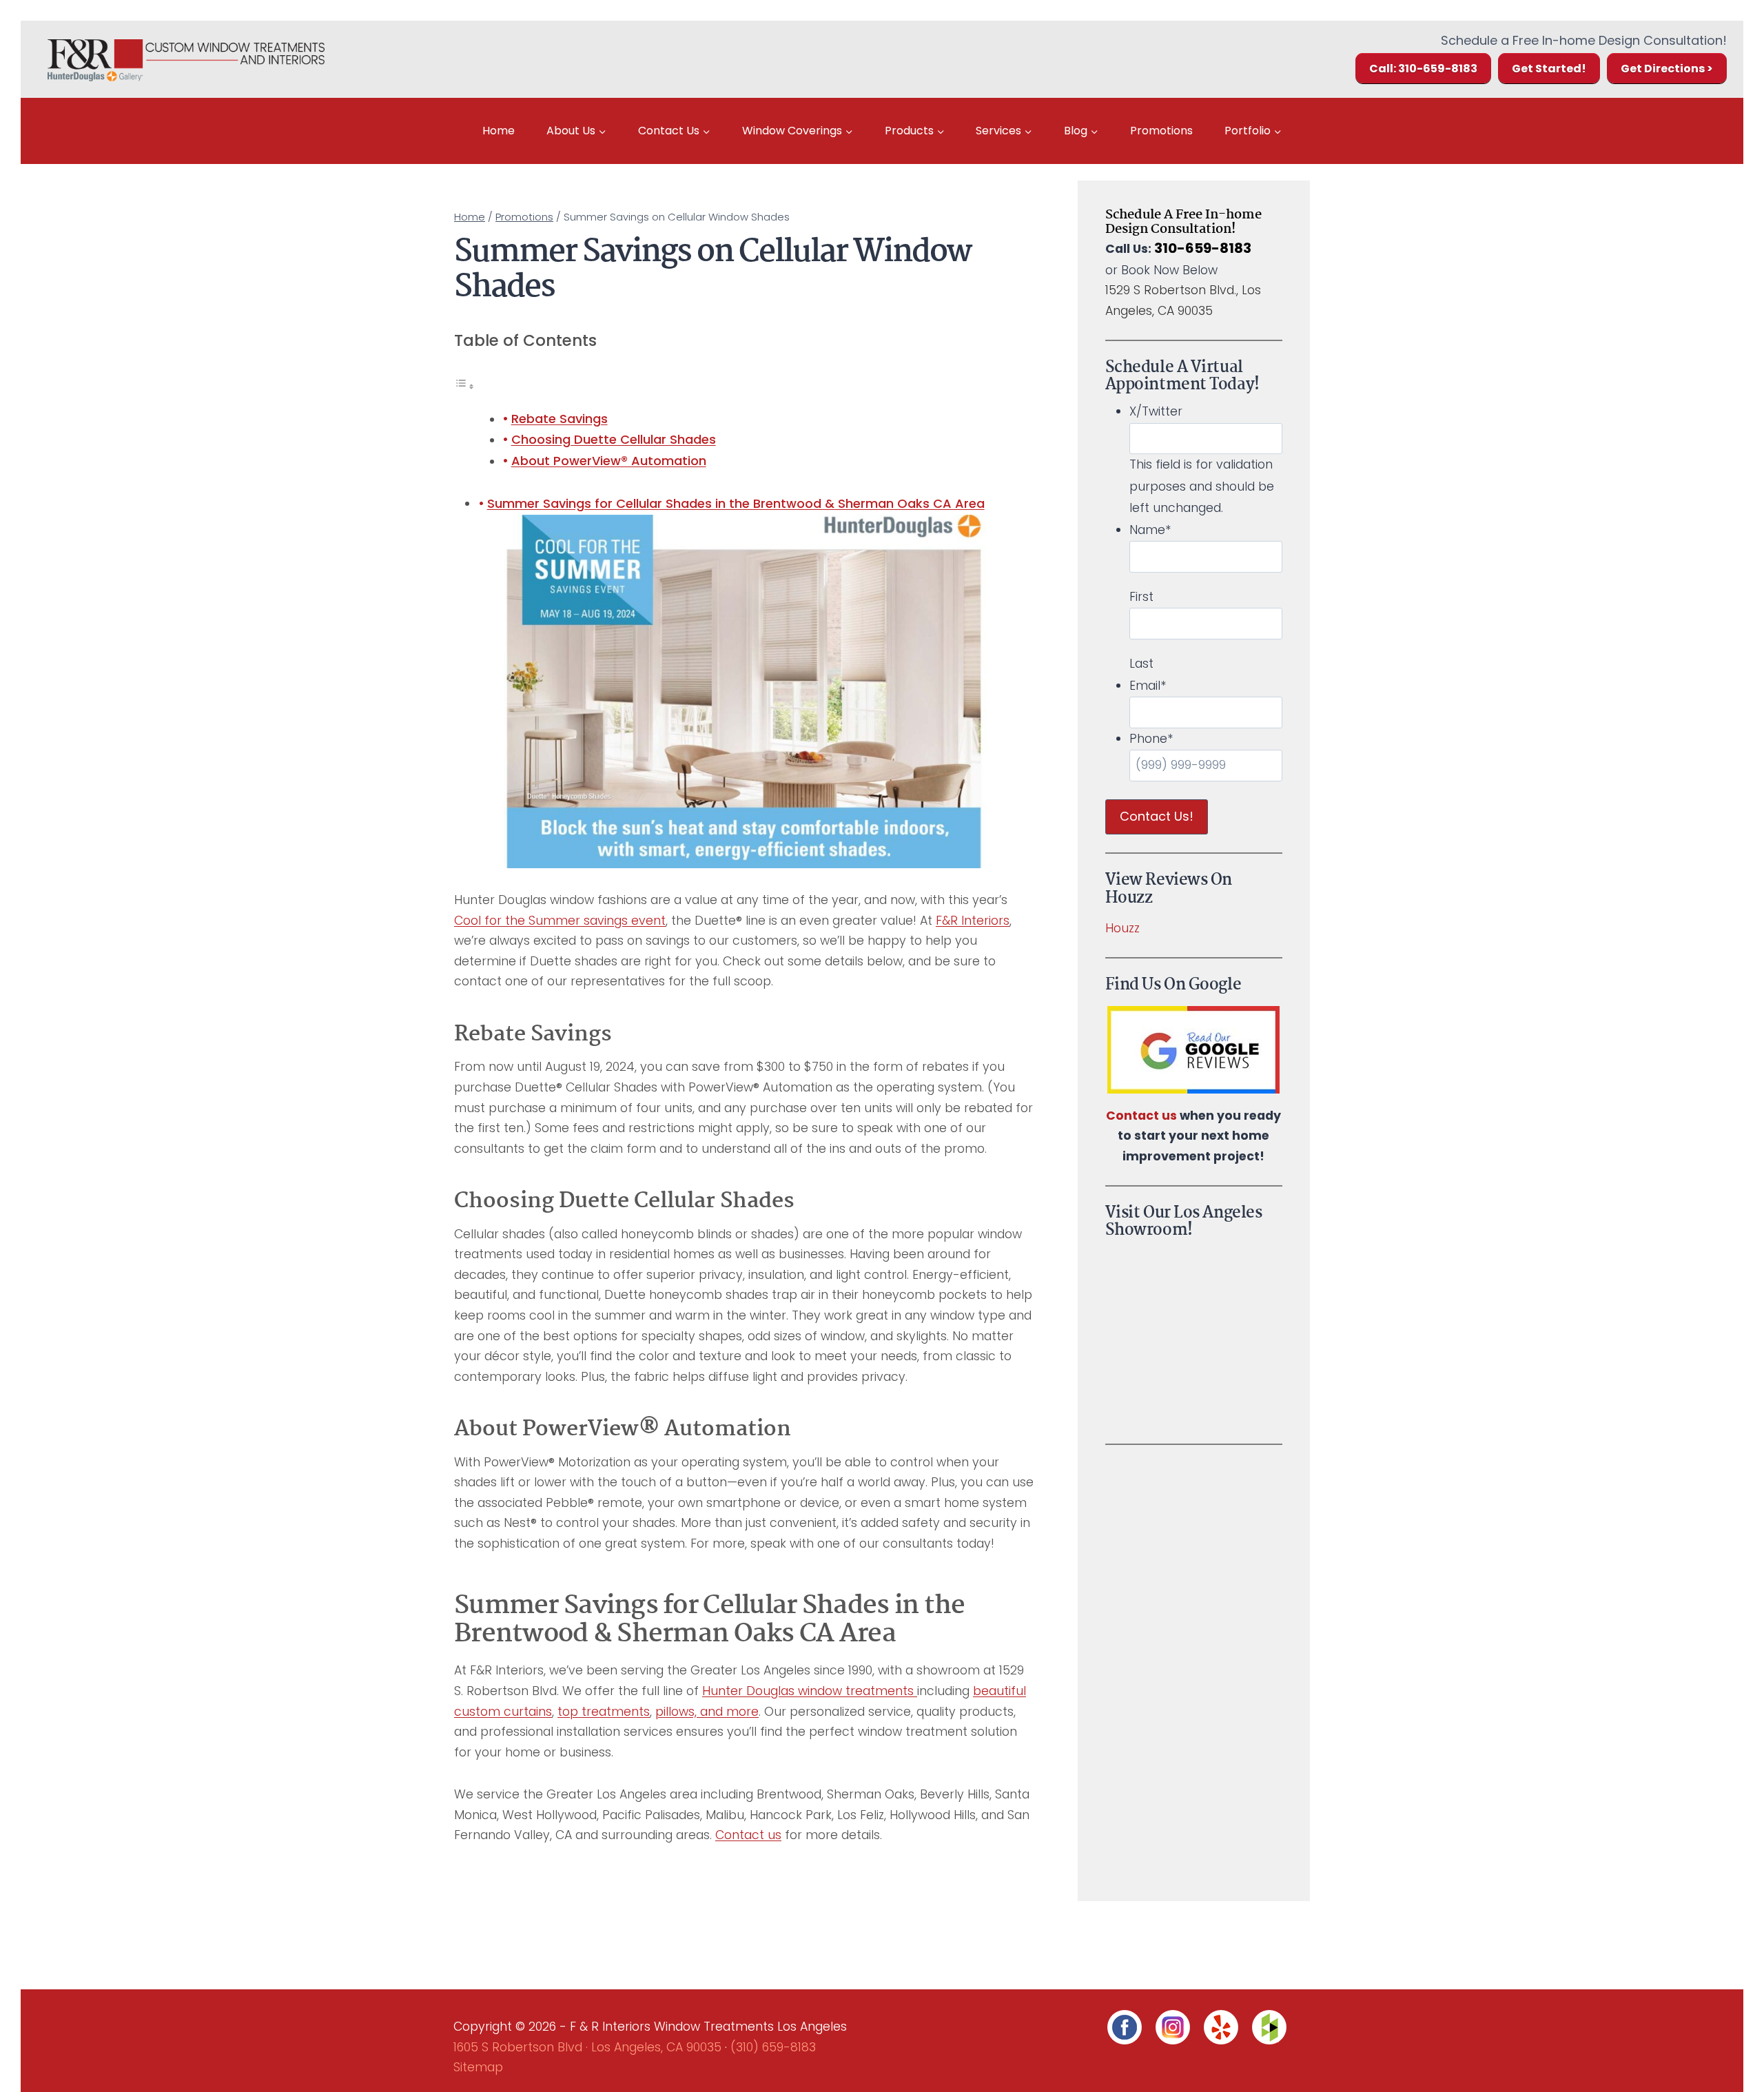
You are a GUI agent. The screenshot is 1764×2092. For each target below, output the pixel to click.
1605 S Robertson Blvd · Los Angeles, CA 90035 (587, 2047)
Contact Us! (1157, 816)
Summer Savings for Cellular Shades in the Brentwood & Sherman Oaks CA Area (736, 503)
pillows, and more (707, 1712)
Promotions (1161, 131)
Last (1141, 664)
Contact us (748, 1835)
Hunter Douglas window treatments (810, 1691)
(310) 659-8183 (773, 2047)
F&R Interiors (973, 921)
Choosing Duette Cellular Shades (614, 439)
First (1141, 597)
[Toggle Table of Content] (464, 386)
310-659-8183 (1203, 248)
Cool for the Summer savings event (560, 921)
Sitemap (478, 2067)
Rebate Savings (560, 419)
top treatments (604, 1712)
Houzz (1122, 928)
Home (499, 131)
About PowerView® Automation (609, 461)
